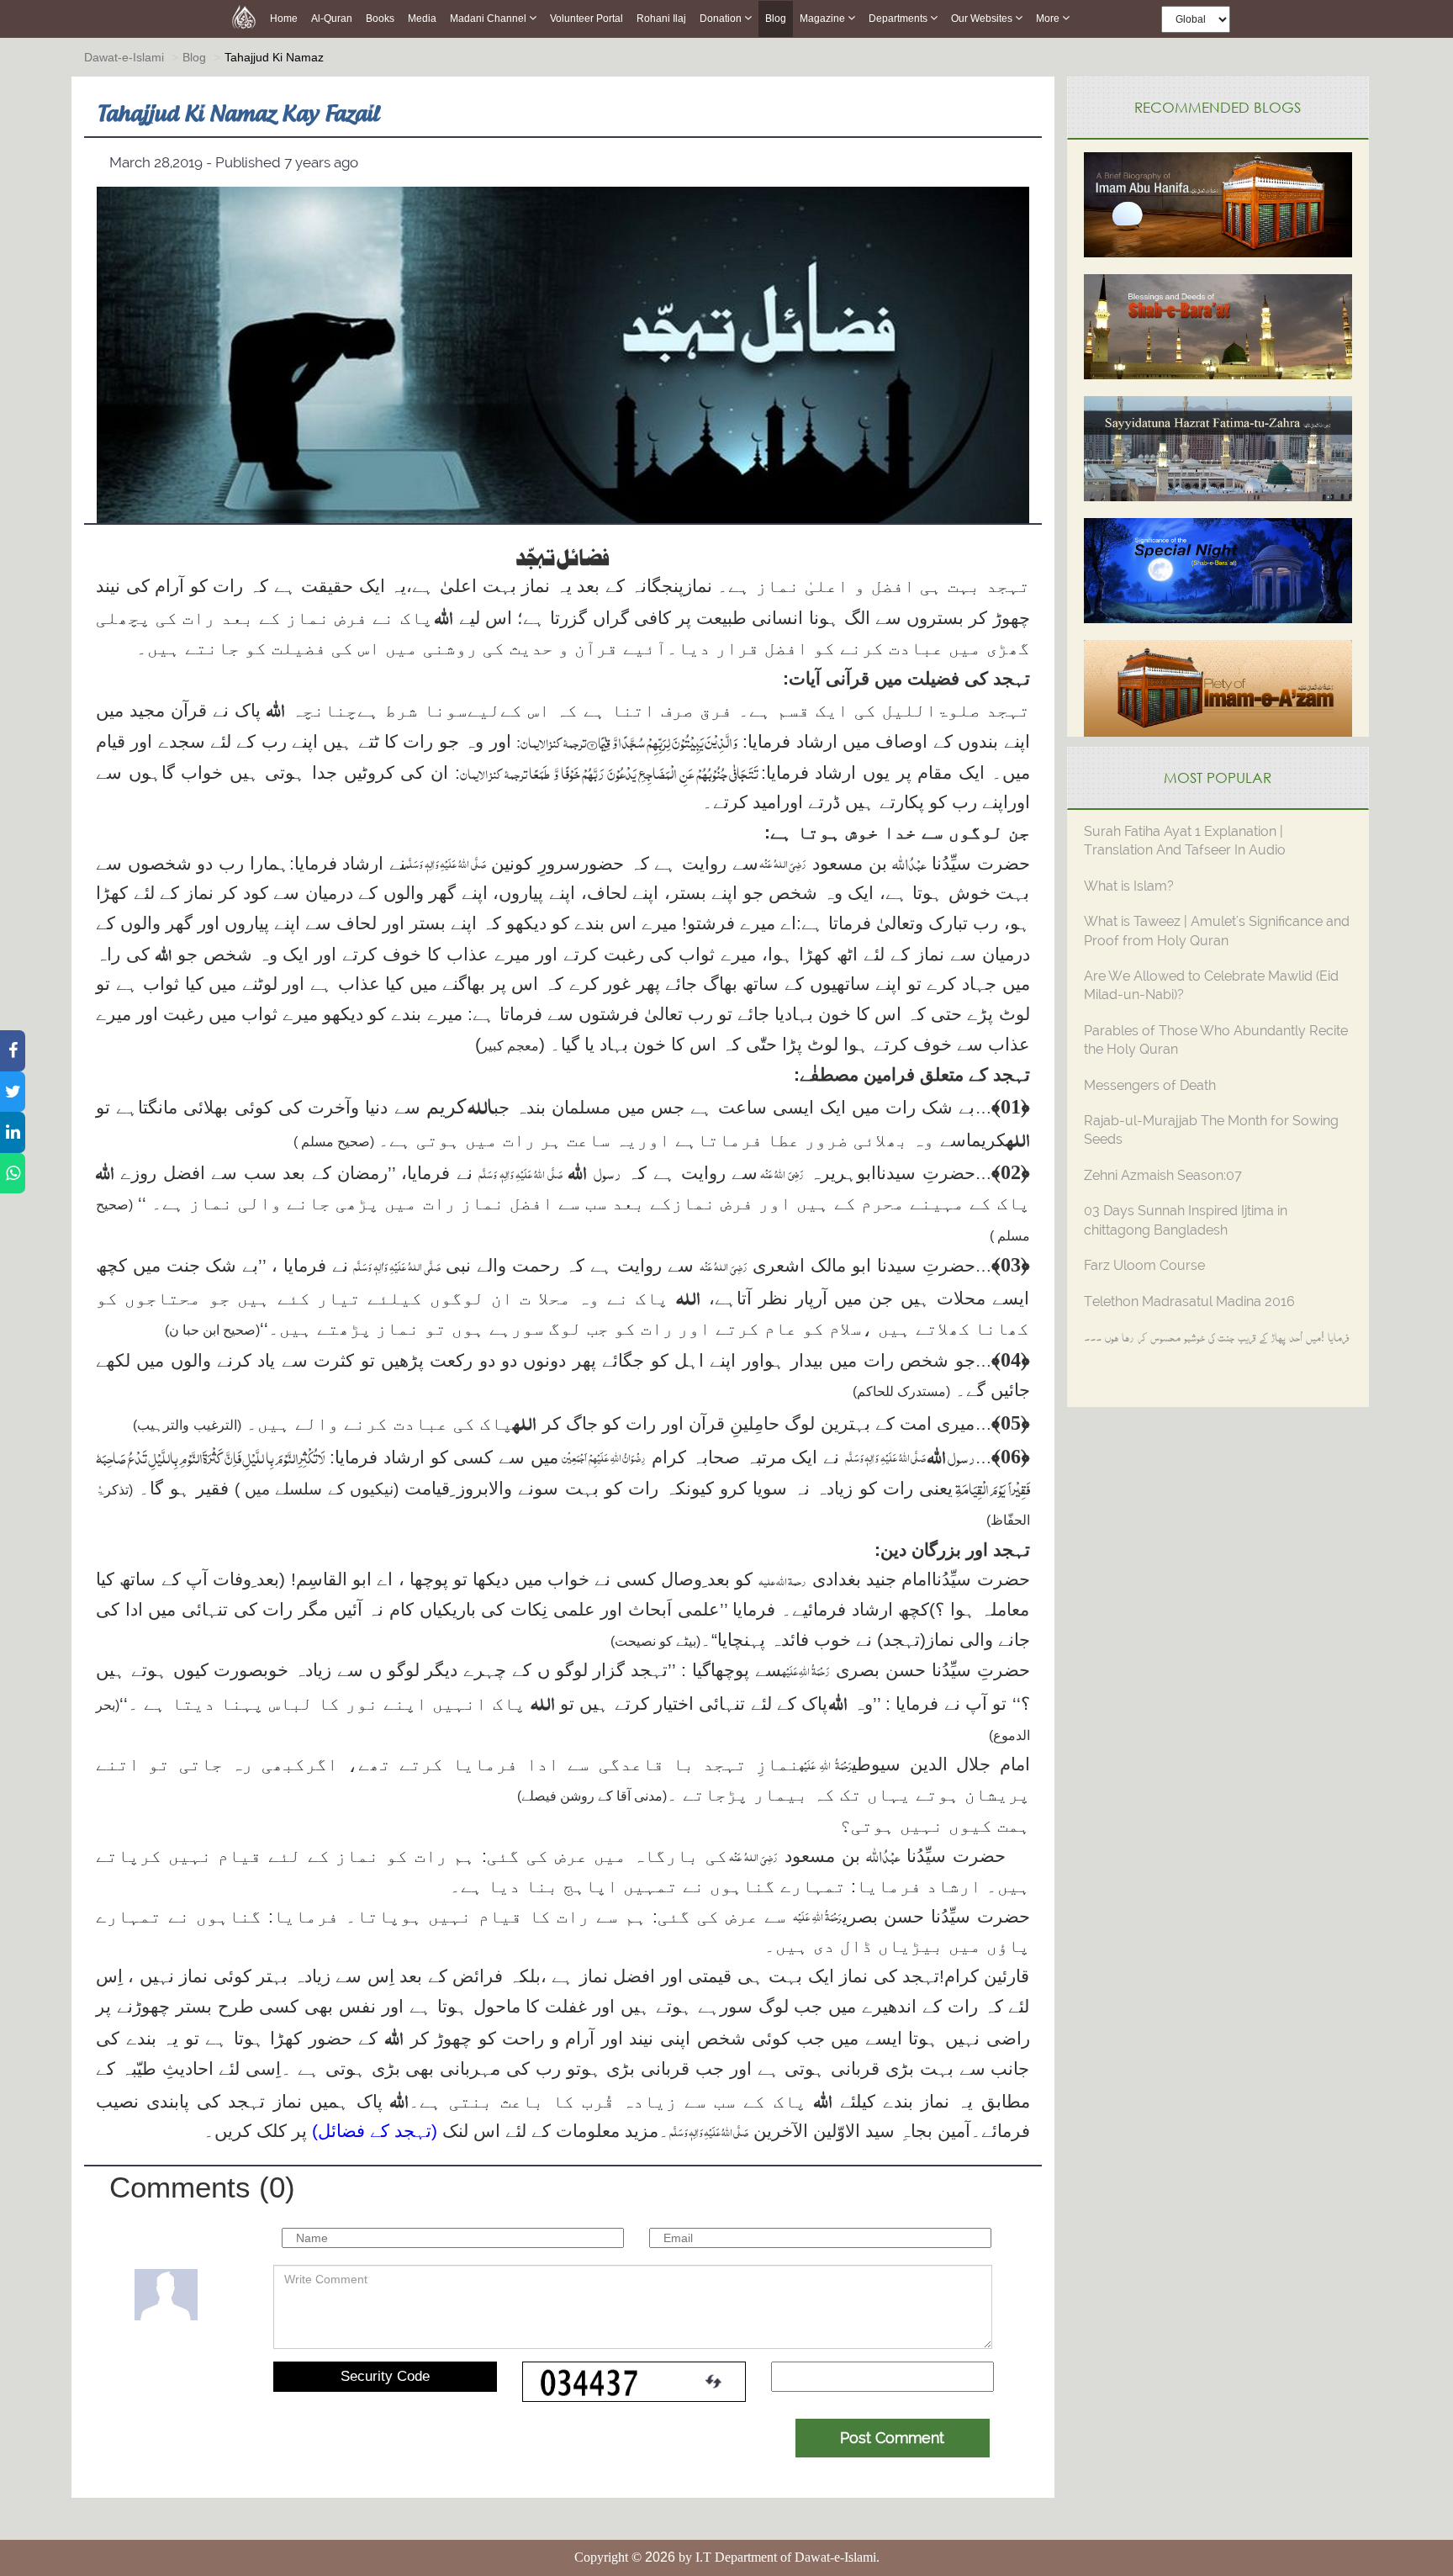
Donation (722, 19)
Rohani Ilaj (661, 19)
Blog (776, 19)
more (1049, 19)
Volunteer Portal (586, 19)
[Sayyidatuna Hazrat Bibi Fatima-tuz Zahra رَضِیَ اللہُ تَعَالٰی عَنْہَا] (1218, 447)
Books (380, 19)
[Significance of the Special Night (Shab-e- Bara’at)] (1218, 569)
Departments (899, 19)
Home (284, 19)
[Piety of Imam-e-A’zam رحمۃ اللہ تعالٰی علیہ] (1218, 691)
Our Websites (983, 19)
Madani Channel (489, 19)
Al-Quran (332, 19)
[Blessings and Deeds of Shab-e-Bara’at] (1218, 325)
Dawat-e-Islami (124, 57)
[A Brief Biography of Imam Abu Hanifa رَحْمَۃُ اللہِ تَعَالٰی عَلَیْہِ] (1218, 203)
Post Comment (892, 2438)
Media (422, 19)
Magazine (824, 19)
